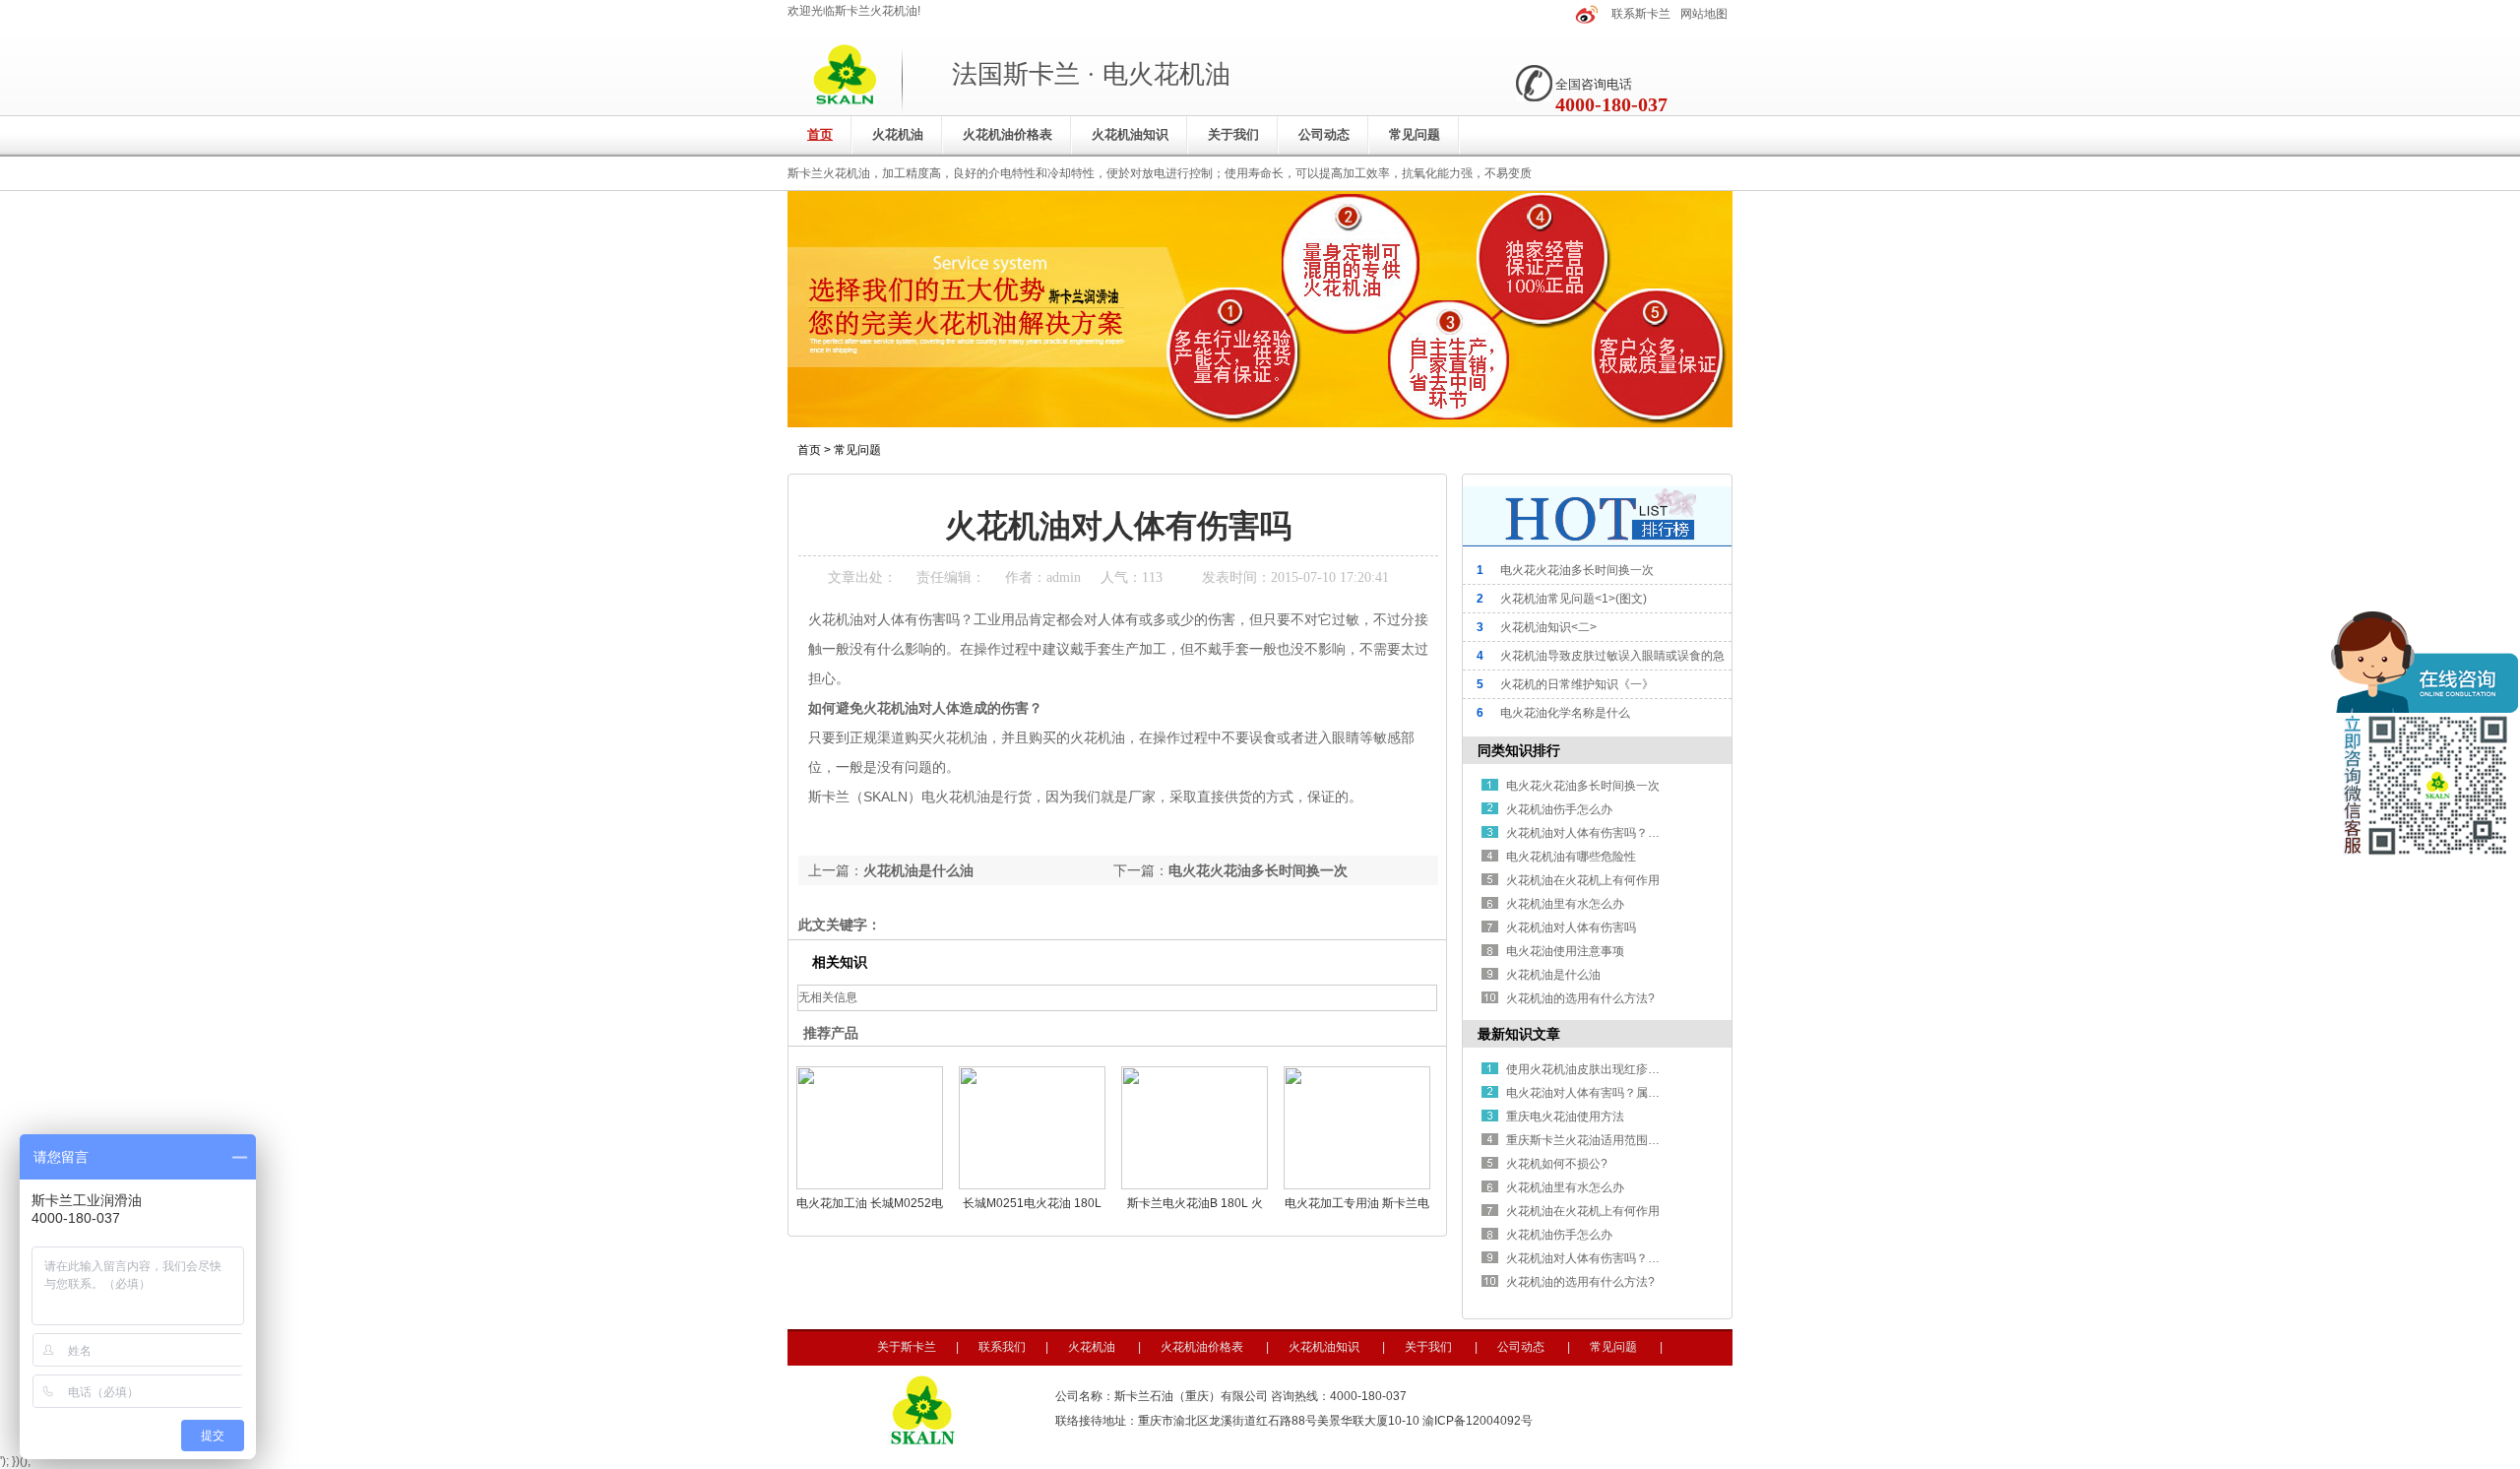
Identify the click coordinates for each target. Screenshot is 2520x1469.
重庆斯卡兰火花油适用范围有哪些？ (1601, 1140)
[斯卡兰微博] (1587, 14)
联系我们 (1002, 1347)
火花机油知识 (1130, 134)
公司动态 (1324, 134)
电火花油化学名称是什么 (1565, 713)
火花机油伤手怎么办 (1559, 809)
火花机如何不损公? (1557, 1164)
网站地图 (1704, 14)
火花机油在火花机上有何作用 (1583, 880)
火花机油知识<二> (1548, 627)
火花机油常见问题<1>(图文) (1574, 599)
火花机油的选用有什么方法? (1580, 998)
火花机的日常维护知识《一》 (1577, 684)
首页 (820, 134)
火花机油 (898, 134)
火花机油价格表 (1008, 134)
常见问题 (1415, 134)
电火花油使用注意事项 (1565, 951)
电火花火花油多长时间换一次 (1258, 870)
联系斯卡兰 (1641, 14)
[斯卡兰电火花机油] (1260, 423)
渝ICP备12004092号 (1478, 1421)
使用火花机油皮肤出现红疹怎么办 (1595, 1069)
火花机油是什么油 (918, 870)
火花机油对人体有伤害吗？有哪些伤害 (1606, 833)
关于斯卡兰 (907, 1347)
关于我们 (1233, 134)
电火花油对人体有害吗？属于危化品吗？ (1612, 1093)
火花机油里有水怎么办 (1565, 904)
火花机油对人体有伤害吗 (1571, 927)
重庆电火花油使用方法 (1565, 1117)
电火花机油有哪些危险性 (1571, 857)
